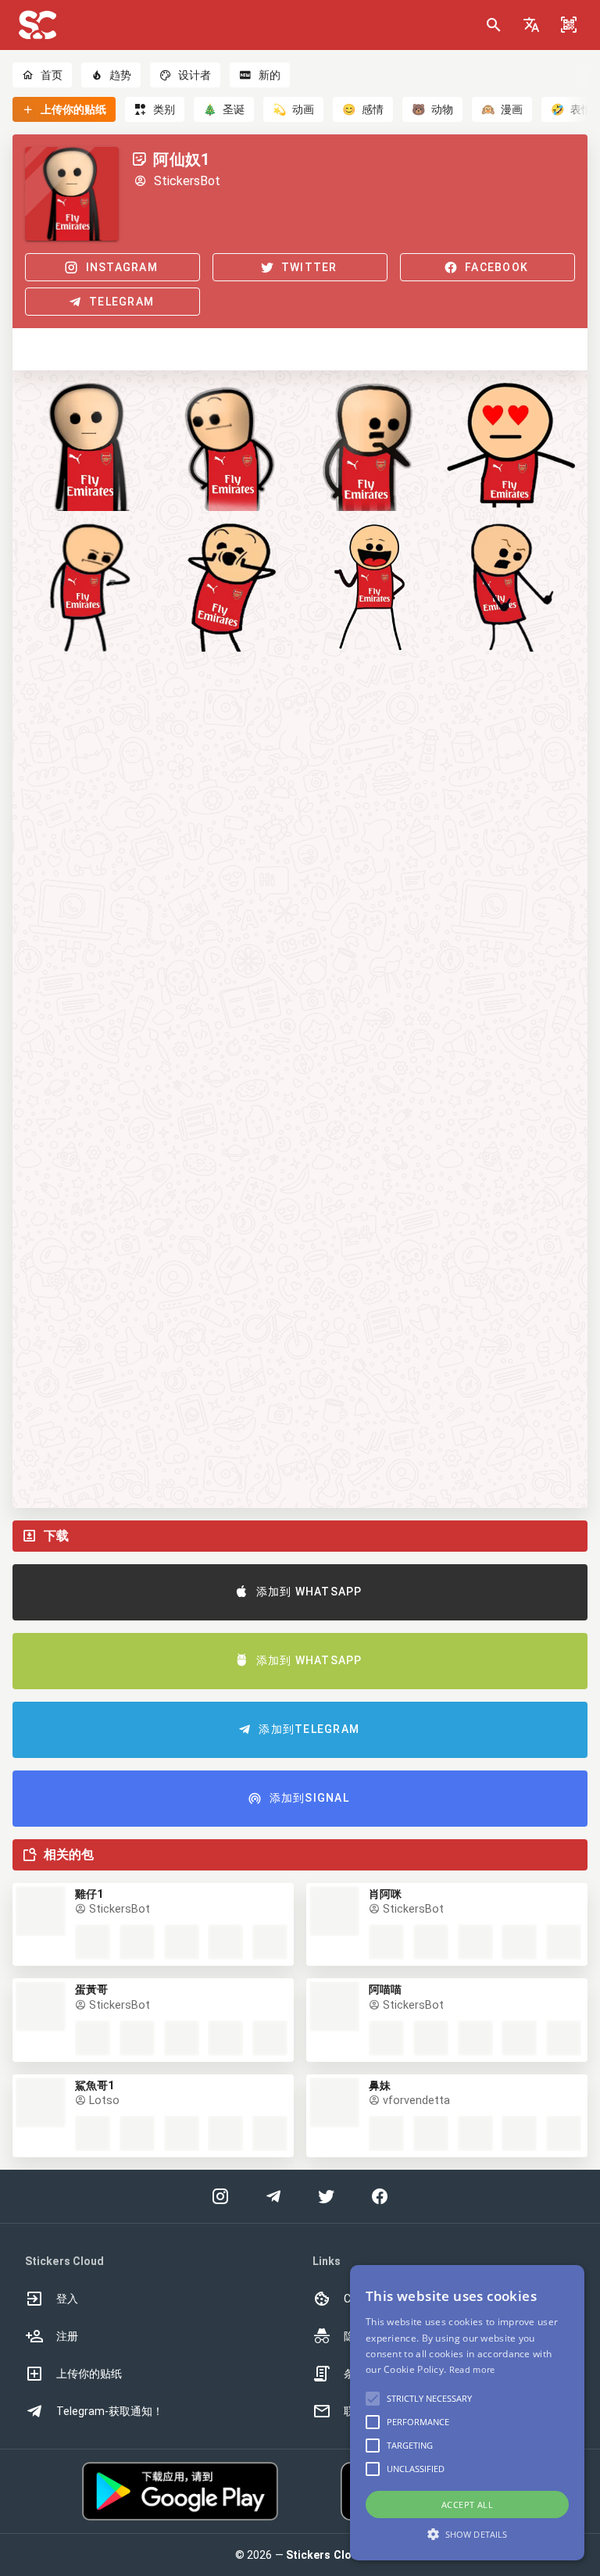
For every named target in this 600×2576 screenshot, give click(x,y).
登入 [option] (67, 2299)
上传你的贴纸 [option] (89, 2374)
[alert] (467, 2413)
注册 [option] (67, 2336)
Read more (472, 2369)
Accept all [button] (467, 2505)
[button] (531, 25)
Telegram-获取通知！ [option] (110, 2411)
